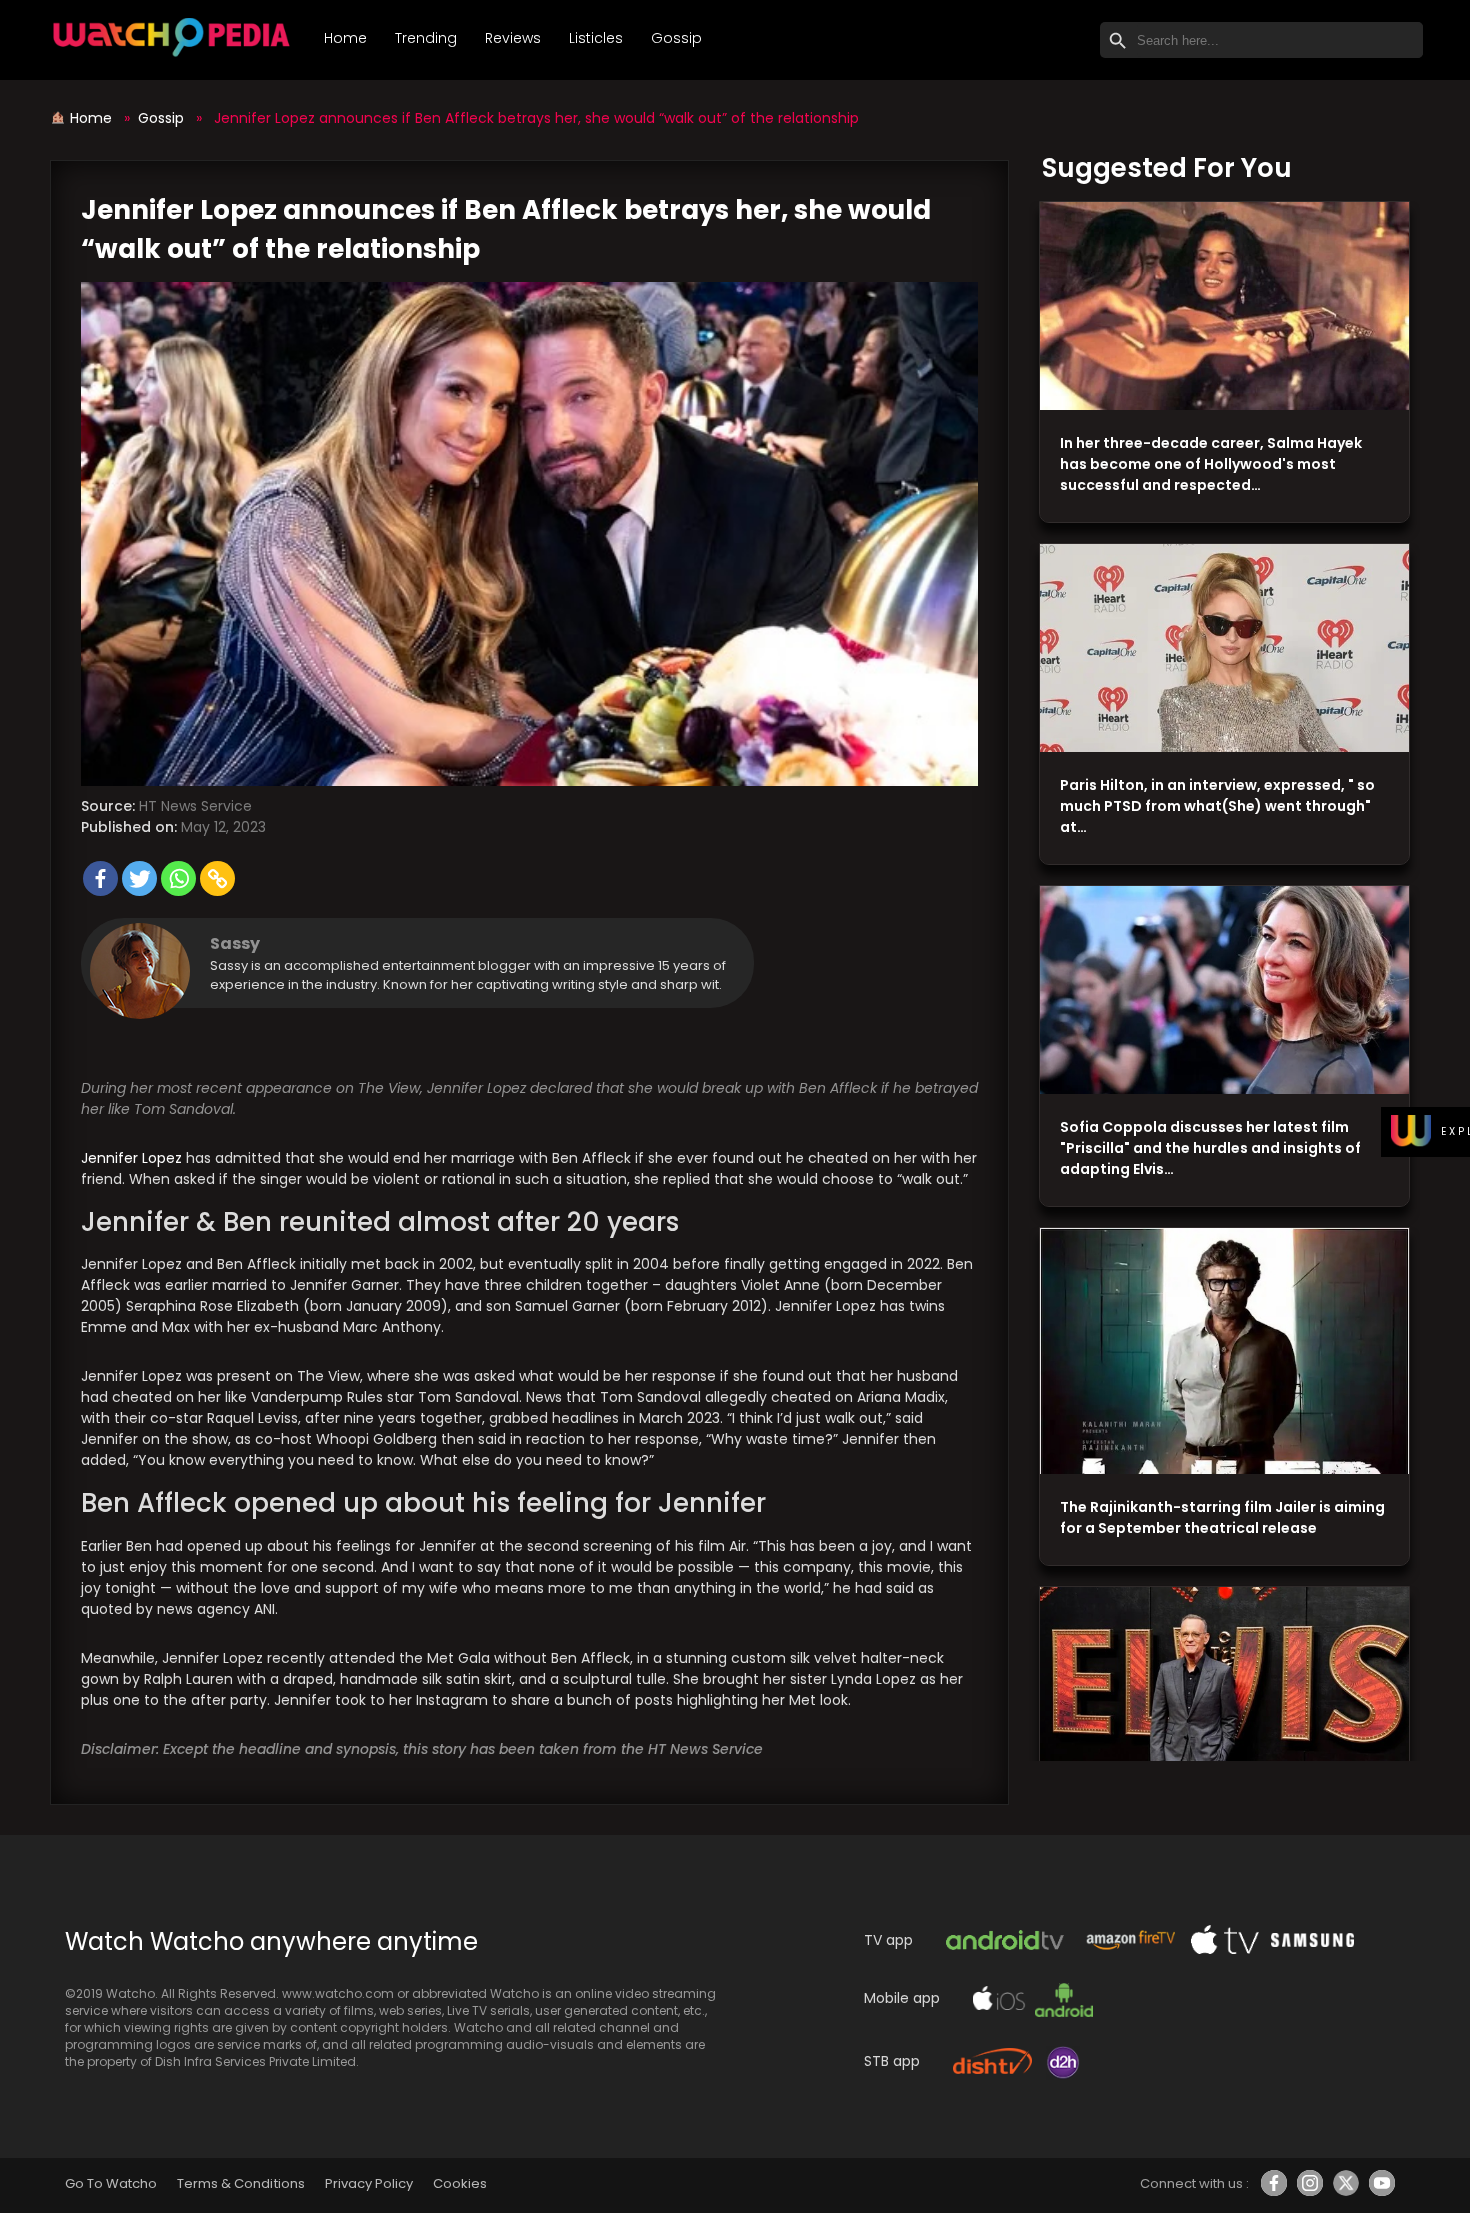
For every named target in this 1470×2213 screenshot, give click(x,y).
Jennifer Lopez (131, 1158)
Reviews (513, 38)
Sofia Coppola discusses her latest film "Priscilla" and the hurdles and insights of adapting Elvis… (1210, 1148)
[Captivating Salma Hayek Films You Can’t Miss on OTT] (1224, 306)
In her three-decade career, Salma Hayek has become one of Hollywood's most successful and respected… (1211, 464)
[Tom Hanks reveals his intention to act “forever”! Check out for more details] (1224, 1691)
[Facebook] (100, 878)
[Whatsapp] (178, 878)
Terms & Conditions (240, 2183)
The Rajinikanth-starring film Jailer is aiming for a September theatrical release (1222, 1517)
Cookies (460, 2183)
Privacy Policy (369, 2183)
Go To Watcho (111, 2183)
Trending (426, 38)
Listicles (596, 38)
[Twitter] (139, 878)
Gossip (676, 38)
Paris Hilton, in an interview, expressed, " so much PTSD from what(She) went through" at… (1217, 806)
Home (345, 38)
